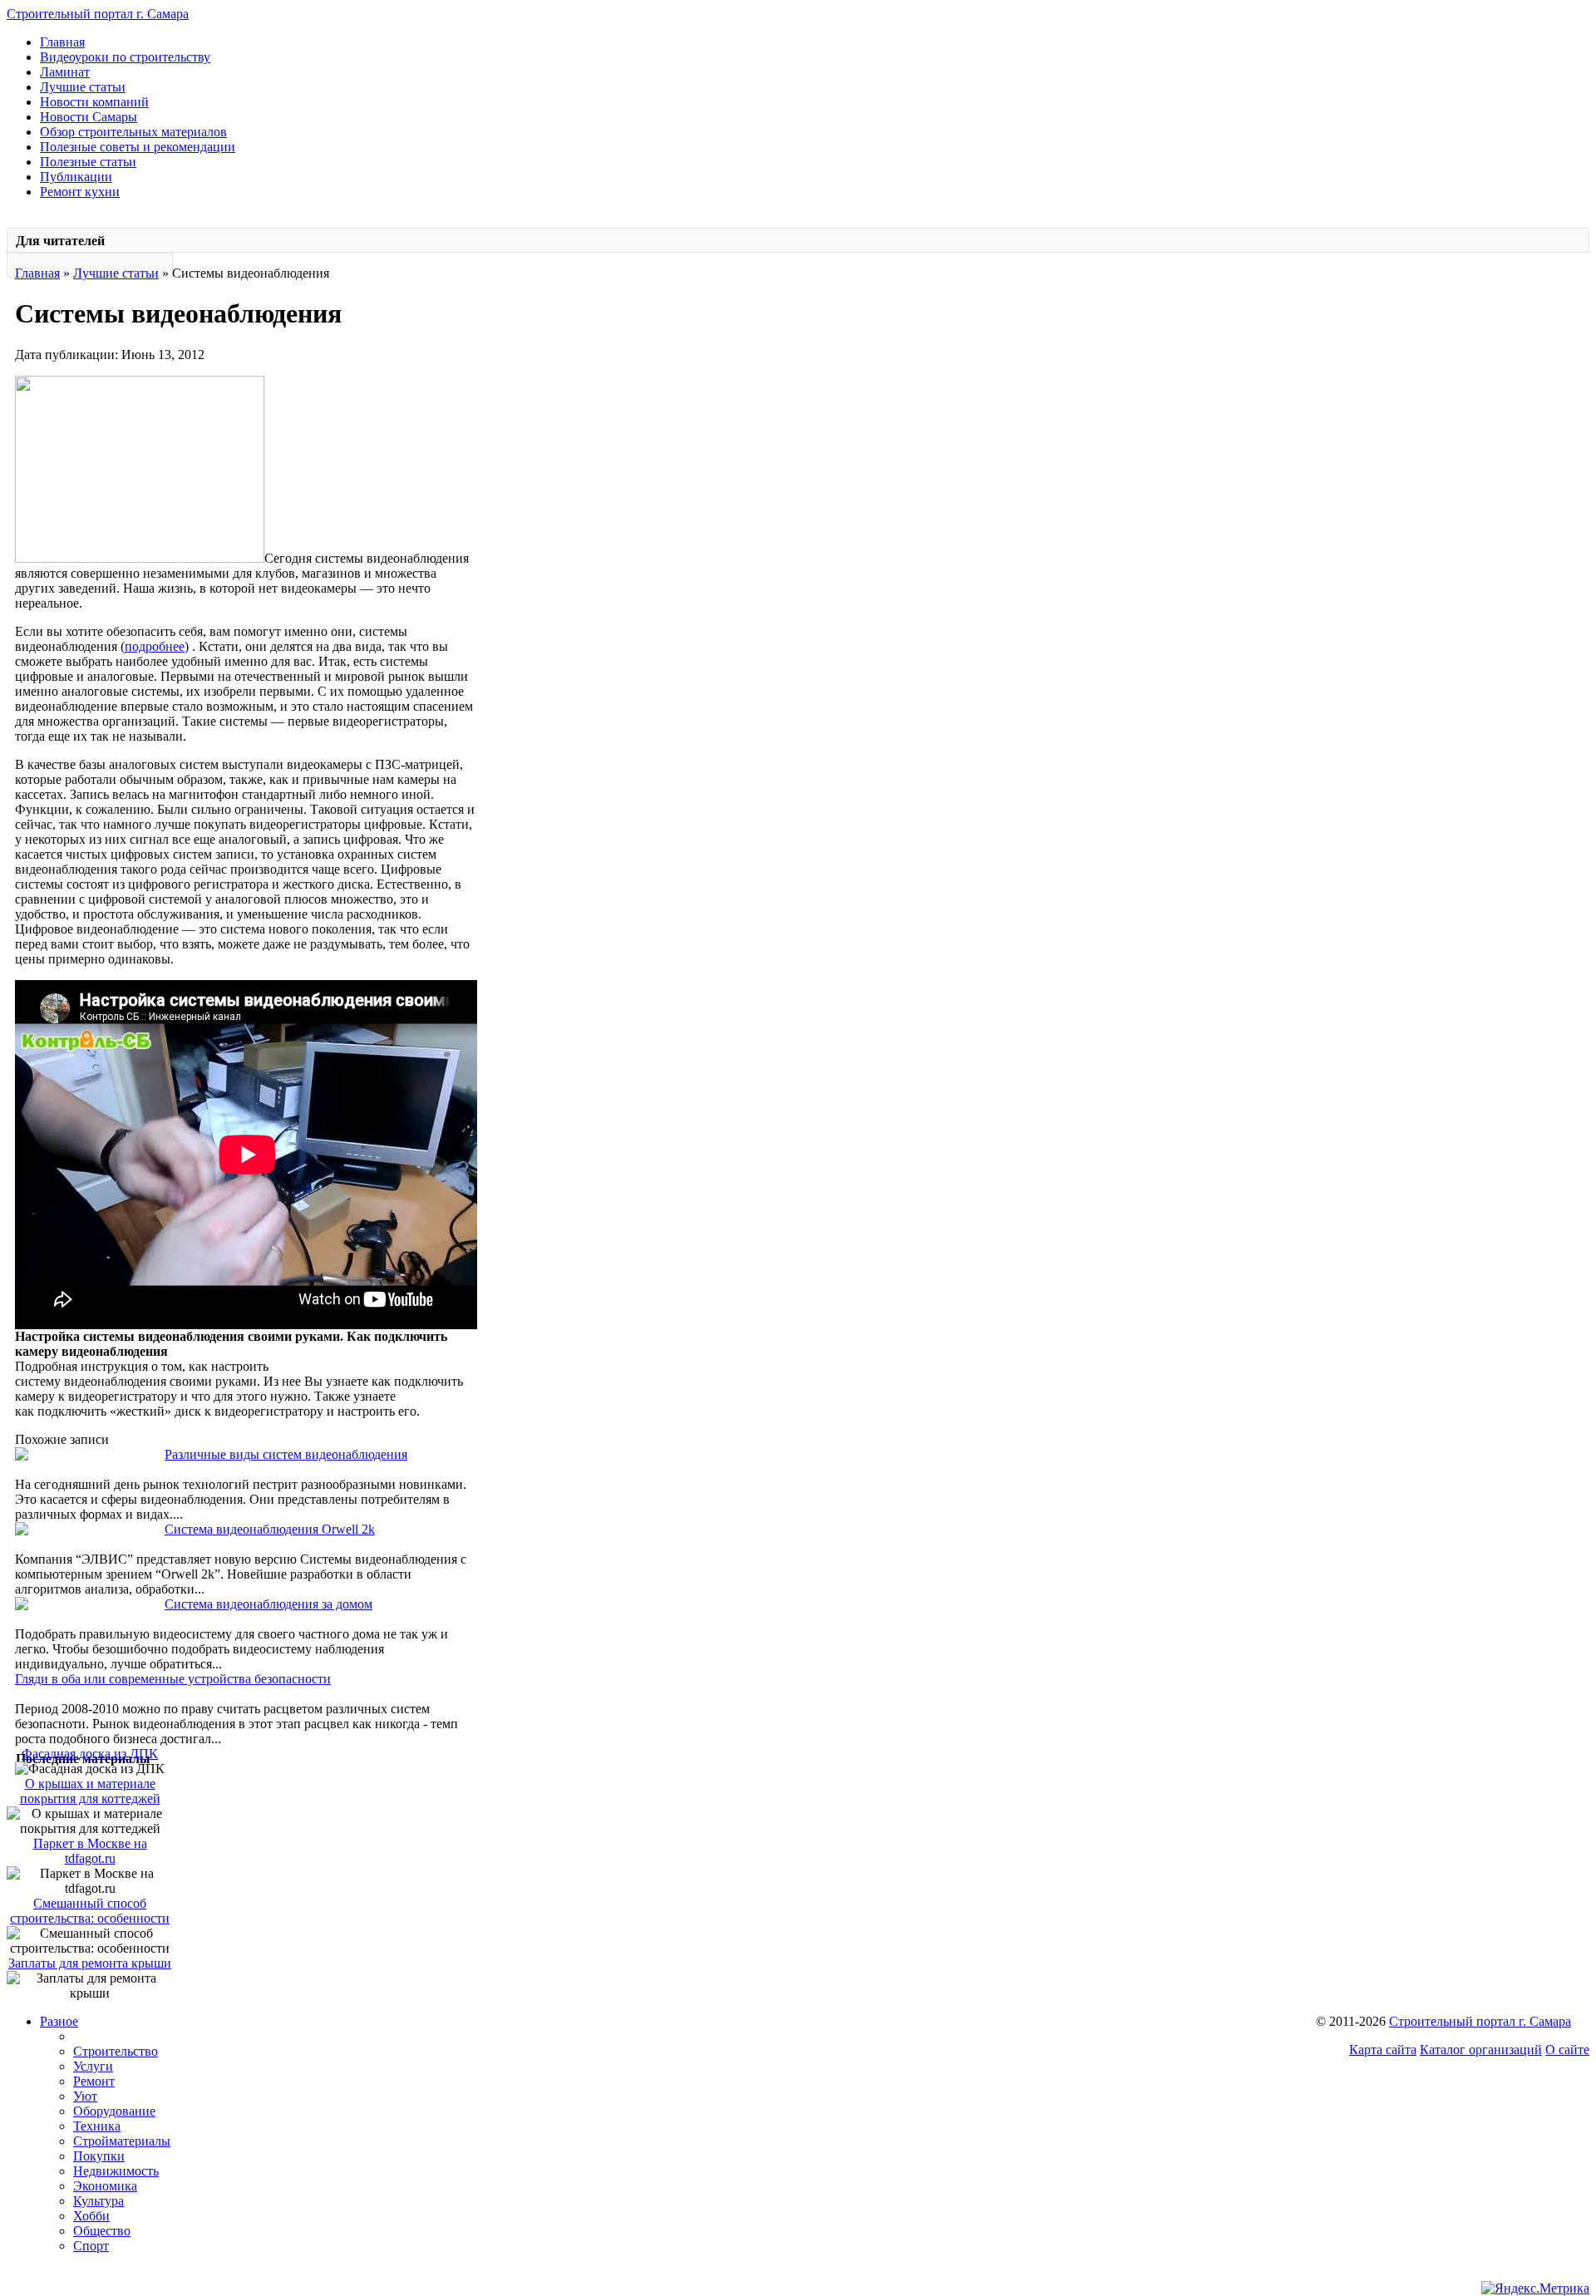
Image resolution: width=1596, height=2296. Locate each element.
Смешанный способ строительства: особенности (90, 1911)
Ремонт (94, 2081)
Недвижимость (116, 2171)
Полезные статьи (88, 162)
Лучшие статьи (83, 87)
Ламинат (65, 72)
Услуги (93, 2066)
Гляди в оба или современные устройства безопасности (173, 1679)
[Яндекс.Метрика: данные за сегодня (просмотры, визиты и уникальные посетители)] (1535, 2289)
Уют (85, 2096)
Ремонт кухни (80, 192)
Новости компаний (94, 102)
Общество (102, 2231)
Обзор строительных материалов (133, 132)
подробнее (155, 646)
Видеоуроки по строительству (125, 57)
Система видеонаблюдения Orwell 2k (270, 1529)
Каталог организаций (1481, 2050)
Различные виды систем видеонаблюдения (286, 1454)
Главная (62, 42)
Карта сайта (1383, 2050)
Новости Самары (89, 117)
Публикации (76, 177)
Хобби (91, 2216)
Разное (59, 2021)
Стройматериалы (122, 2141)
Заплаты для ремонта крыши (90, 1963)
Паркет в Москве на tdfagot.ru (90, 1851)
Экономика (105, 2186)
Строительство (116, 2051)
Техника (97, 2126)
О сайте (1567, 2050)
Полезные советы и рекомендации (138, 147)
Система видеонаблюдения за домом (268, 1604)
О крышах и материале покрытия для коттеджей (90, 1791)
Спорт (91, 2246)
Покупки (99, 2156)
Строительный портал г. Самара (98, 14)
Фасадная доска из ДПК (90, 1754)
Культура (99, 2201)
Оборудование (114, 2111)
